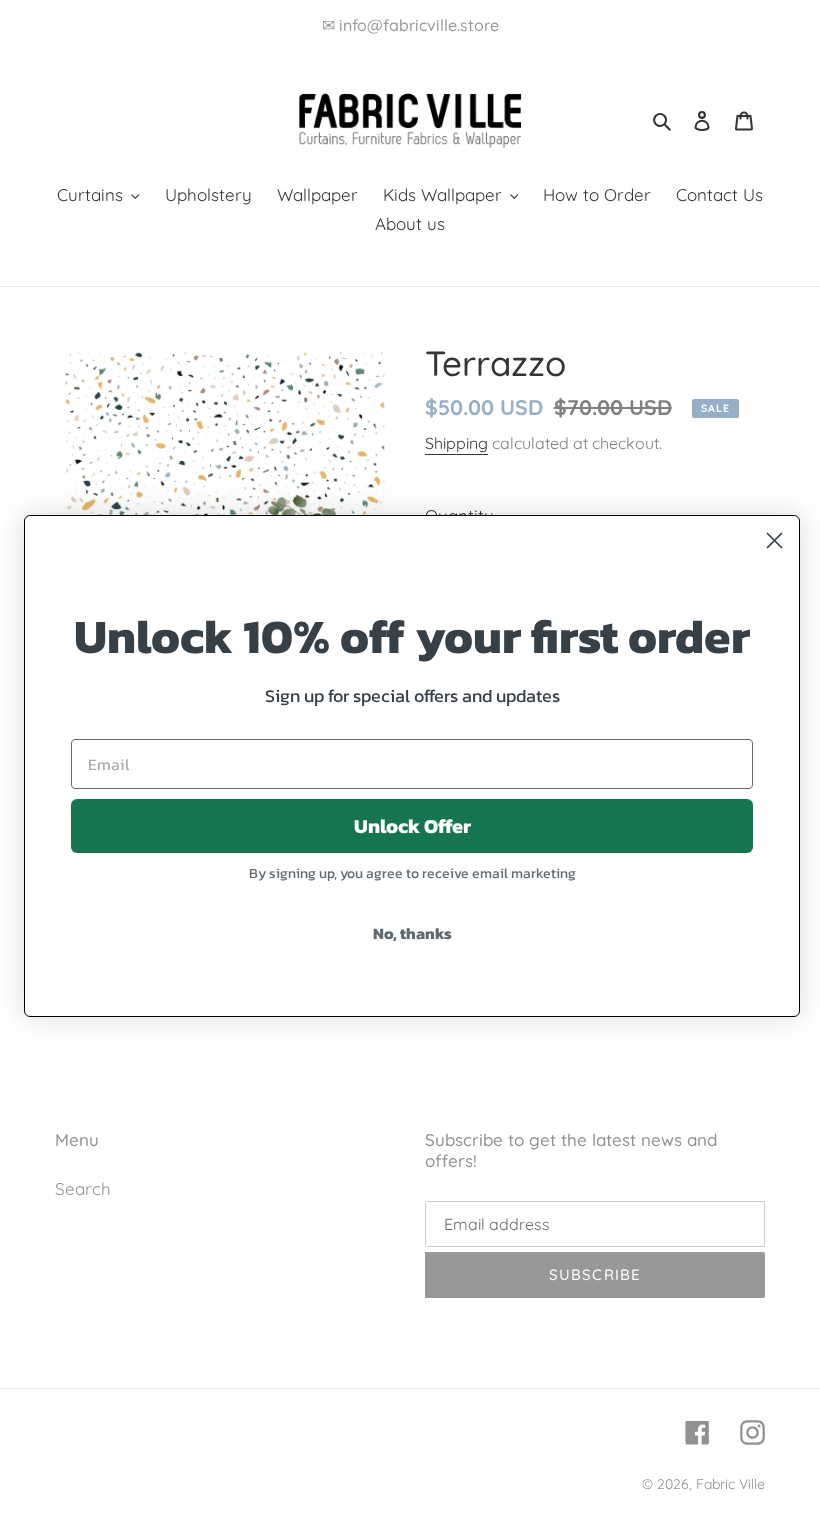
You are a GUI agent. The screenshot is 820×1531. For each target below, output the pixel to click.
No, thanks (412, 933)
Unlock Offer (412, 826)
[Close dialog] (774, 540)
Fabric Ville (730, 1484)
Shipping (456, 443)
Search (83, 1188)
